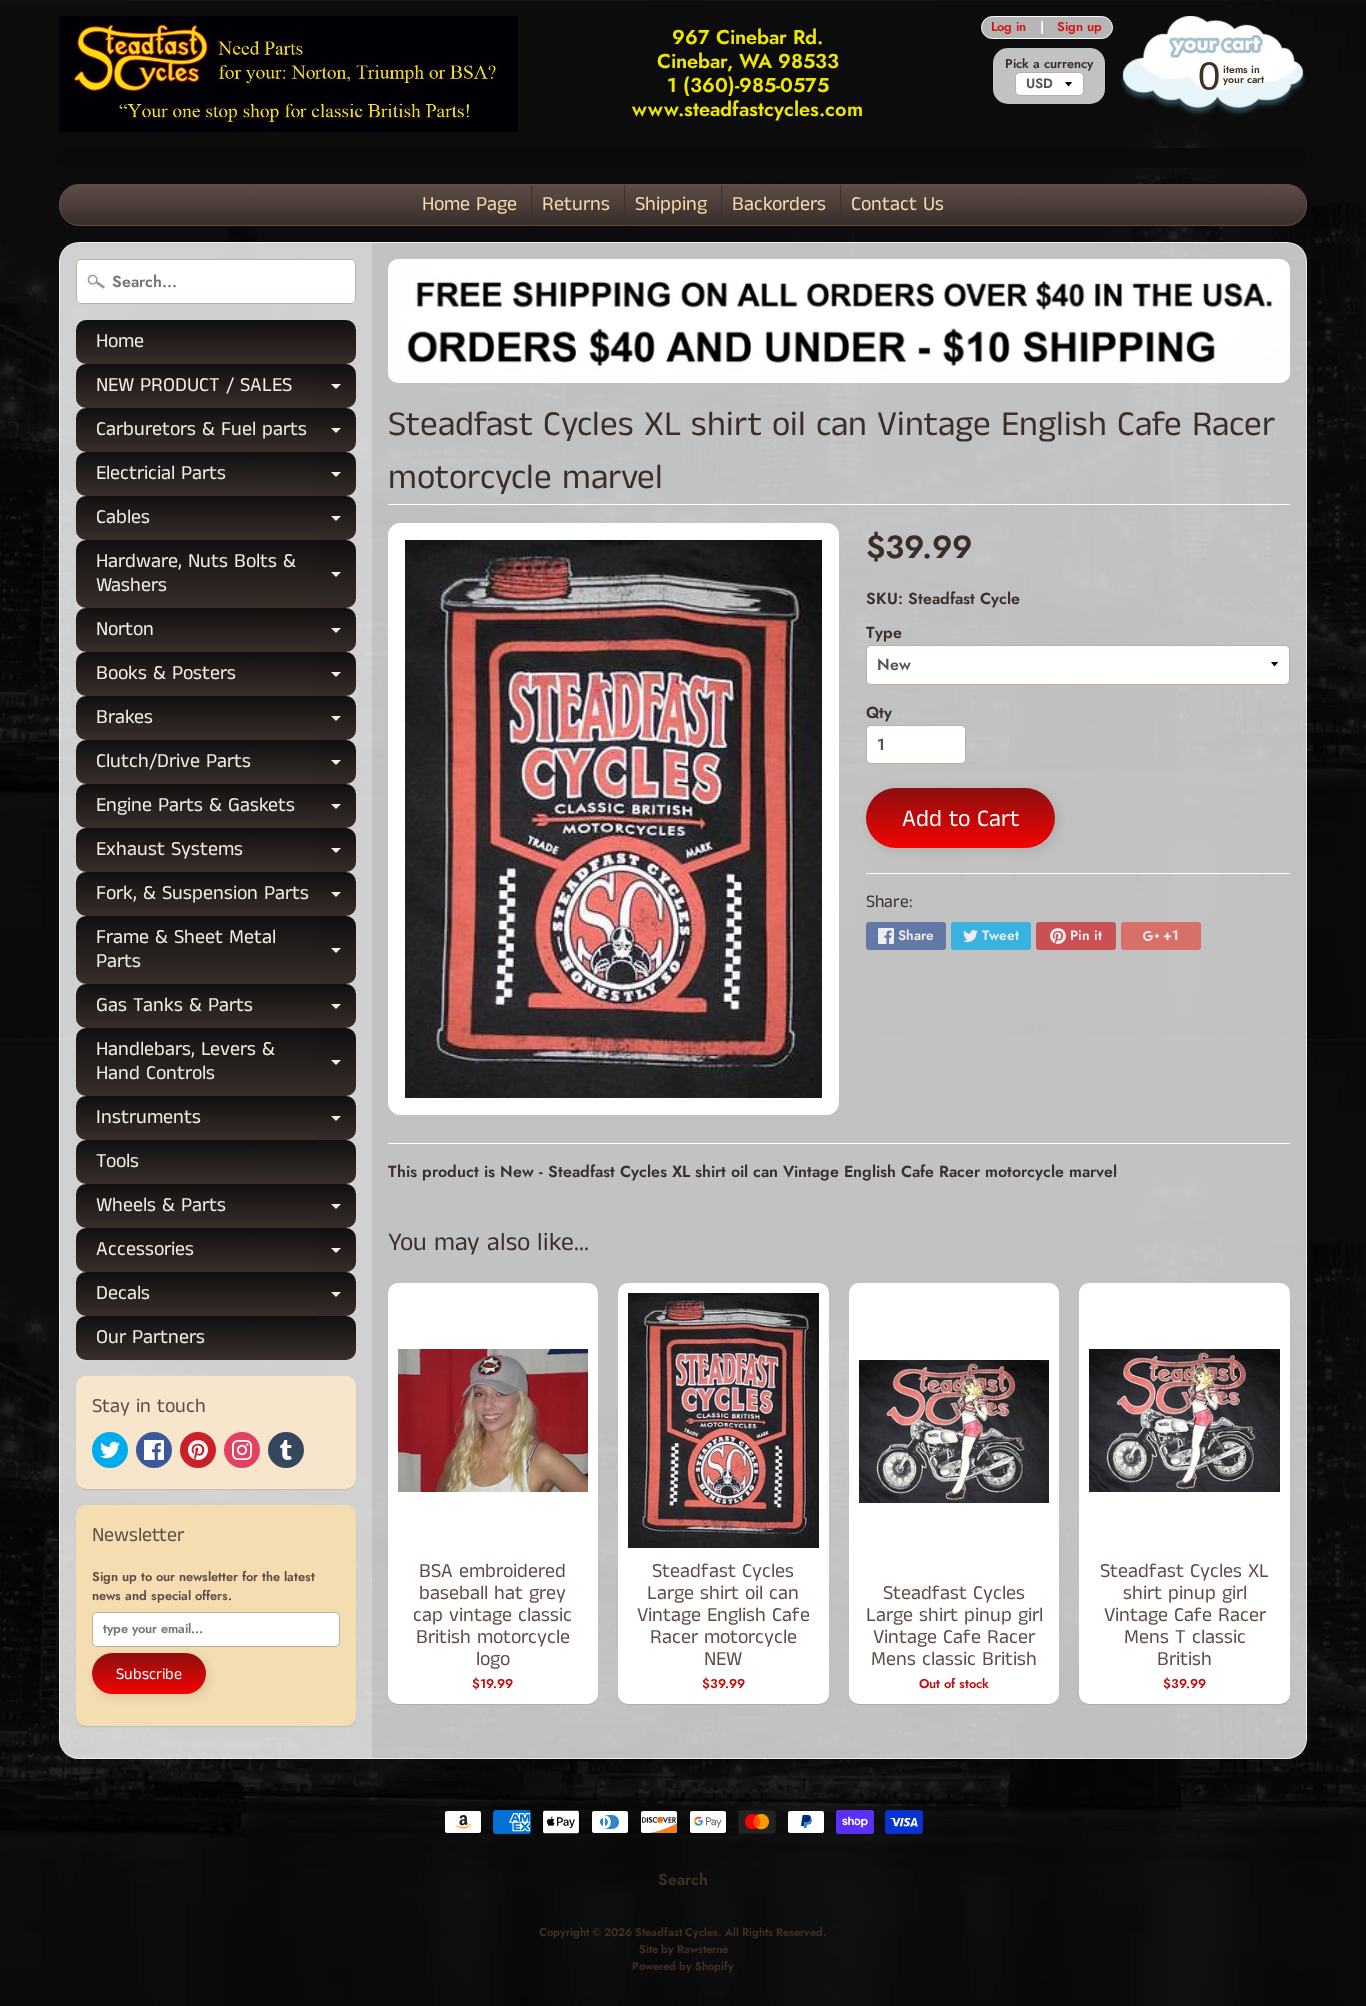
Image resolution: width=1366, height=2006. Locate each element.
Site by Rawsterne (683, 1949)
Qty (879, 712)
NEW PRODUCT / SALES (226, 389)
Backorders (779, 204)
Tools (117, 1161)
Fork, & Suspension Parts (226, 897)
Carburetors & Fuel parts (226, 433)
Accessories (226, 1253)
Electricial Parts (226, 477)
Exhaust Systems (226, 853)
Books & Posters (226, 677)
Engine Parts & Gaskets (226, 809)
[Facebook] (154, 1450)
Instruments (226, 1121)
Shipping (671, 204)
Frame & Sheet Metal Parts (226, 951)
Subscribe (149, 1674)
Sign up (1079, 27)
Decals (226, 1297)
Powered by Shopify (683, 1966)
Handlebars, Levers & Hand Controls (226, 1063)
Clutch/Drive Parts (226, 765)
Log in (1008, 27)
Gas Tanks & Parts (226, 1009)
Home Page (469, 204)
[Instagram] (242, 1450)
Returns (576, 204)
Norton (226, 633)
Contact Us (897, 204)
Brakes (226, 721)
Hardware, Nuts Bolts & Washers (226, 575)
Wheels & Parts (226, 1209)
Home (120, 341)
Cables (226, 521)
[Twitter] (110, 1450)
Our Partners (150, 1337)
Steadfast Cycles (676, 1932)
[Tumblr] (286, 1450)
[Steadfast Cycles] (288, 73)
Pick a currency (1049, 63)
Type (884, 632)
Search (683, 1879)
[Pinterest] (198, 1450)
